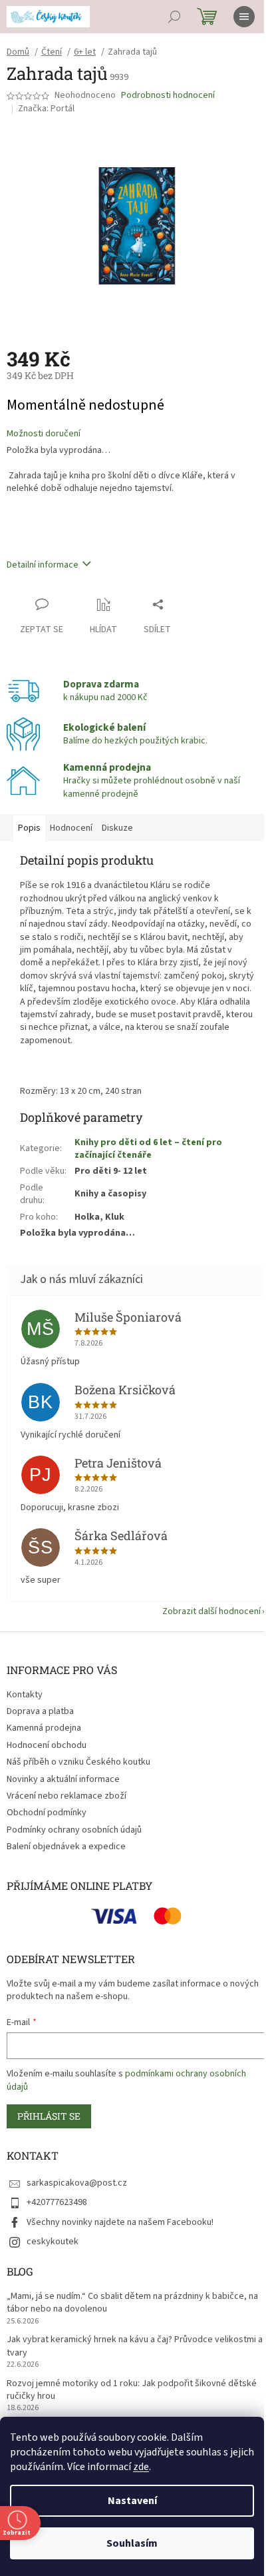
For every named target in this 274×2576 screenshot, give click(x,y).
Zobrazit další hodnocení (211, 1611)
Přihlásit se (49, 2116)
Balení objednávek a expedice (66, 1847)
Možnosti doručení (44, 434)
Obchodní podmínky (47, 1813)
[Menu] (244, 17)
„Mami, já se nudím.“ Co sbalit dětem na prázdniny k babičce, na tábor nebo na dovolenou (132, 2303)
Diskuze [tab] (117, 828)
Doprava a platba (40, 1711)
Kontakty (25, 1695)
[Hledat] (174, 17)
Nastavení (132, 2501)
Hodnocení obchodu (47, 1745)
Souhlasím (132, 2543)
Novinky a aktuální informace (63, 1779)
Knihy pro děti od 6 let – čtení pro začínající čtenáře (148, 1149)
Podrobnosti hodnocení (168, 96)
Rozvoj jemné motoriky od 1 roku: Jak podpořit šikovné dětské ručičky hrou (132, 2390)
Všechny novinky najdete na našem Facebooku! (120, 2222)
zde (141, 2467)
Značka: (46, 109)
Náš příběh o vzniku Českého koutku (78, 1762)
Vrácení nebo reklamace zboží (67, 1796)
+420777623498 (57, 2202)
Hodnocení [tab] (71, 828)
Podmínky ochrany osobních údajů (74, 1830)
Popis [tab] (29, 828)
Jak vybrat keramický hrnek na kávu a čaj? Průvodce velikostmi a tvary (135, 2346)
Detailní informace (43, 565)
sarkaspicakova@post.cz (77, 2183)
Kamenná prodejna (44, 1728)
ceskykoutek (53, 2242)
